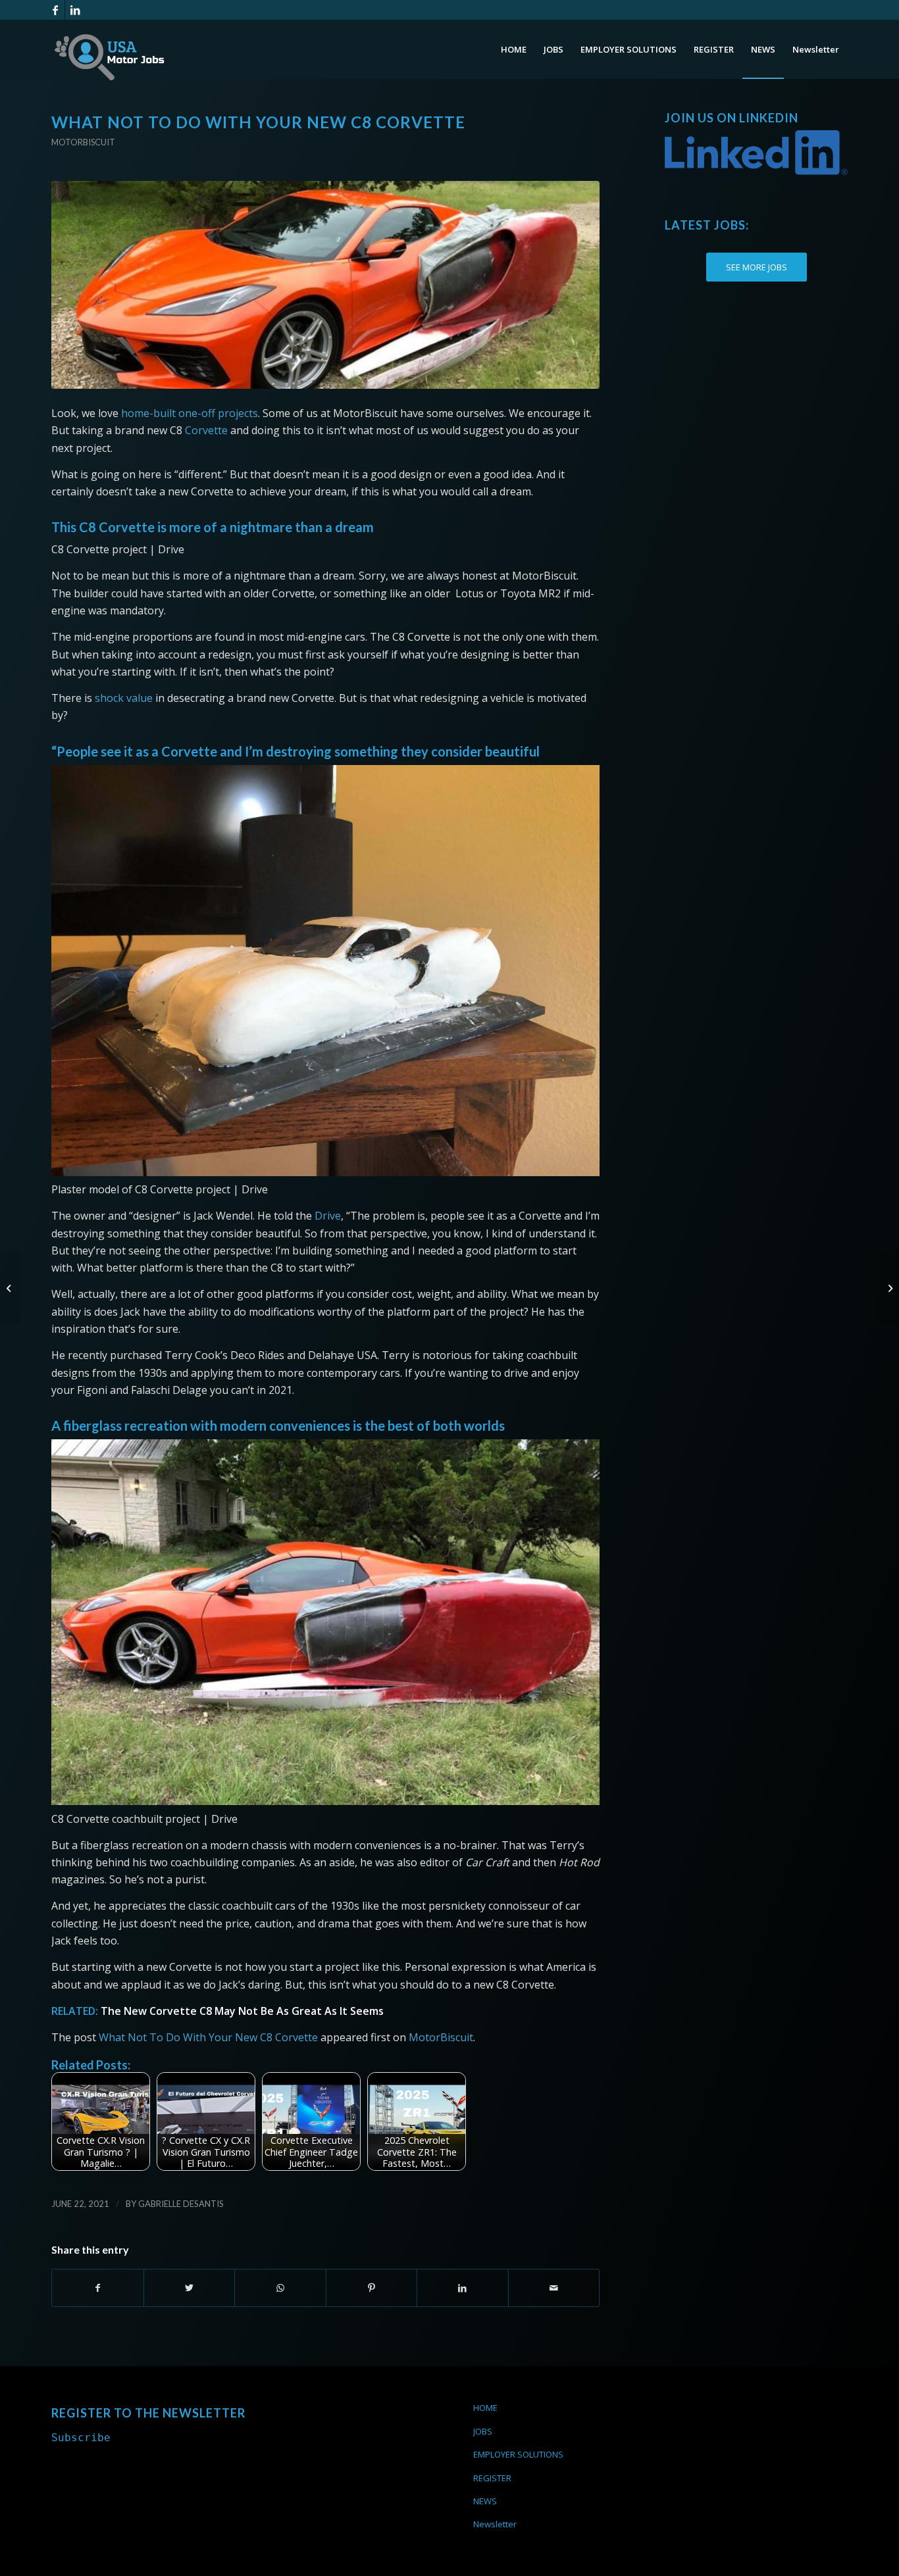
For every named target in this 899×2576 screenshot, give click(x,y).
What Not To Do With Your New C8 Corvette (208, 2037)
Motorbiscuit (83, 142)
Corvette (206, 430)
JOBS (483, 2431)
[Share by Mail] (554, 2288)
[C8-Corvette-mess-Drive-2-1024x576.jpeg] (325, 285)
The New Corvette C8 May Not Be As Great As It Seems (242, 2011)
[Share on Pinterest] (372, 2288)
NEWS (485, 2501)
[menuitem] (514, 49)
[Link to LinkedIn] (75, 10)
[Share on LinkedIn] (463, 2288)
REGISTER (492, 2478)
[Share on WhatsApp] (280, 2288)
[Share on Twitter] (190, 2288)
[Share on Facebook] (98, 2288)
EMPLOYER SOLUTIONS (518, 2454)
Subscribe (81, 2438)
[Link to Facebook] (55, 10)
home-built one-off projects (190, 413)
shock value (124, 698)
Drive (328, 1216)
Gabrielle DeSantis (181, 2204)
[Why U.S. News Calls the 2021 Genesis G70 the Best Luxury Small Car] (10, 1288)
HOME (485, 2408)
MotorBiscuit (441, 2037)
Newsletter (495, 2524)
